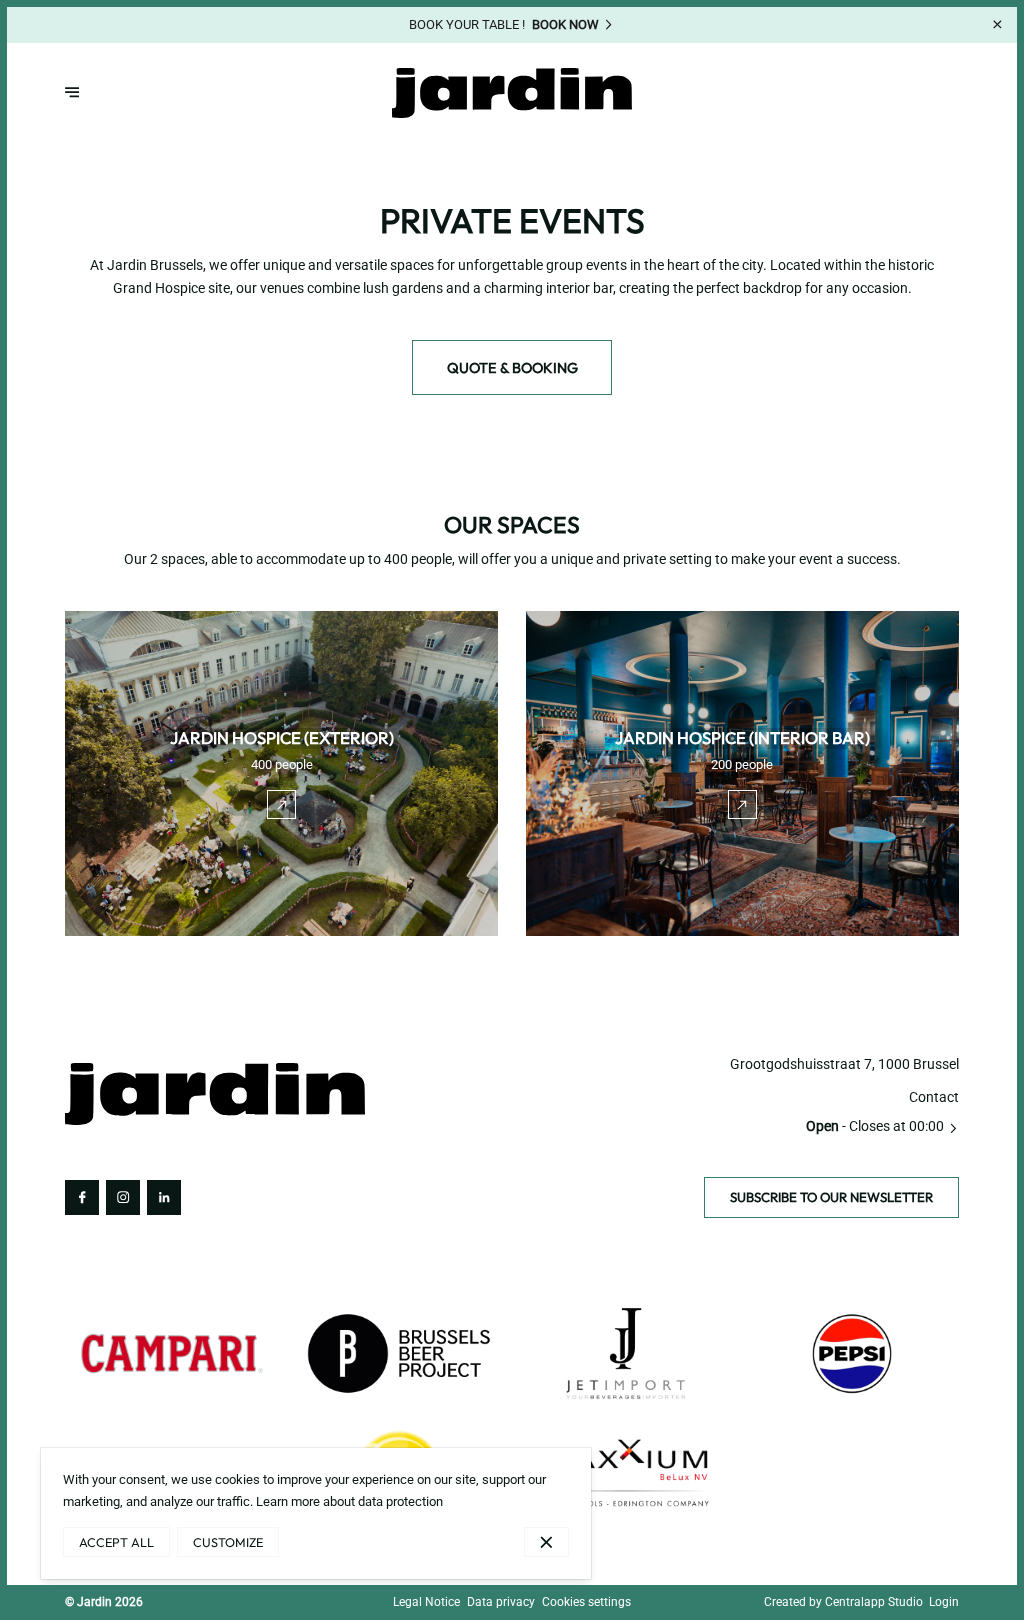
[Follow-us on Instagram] (123, 1197)
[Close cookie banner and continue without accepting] (546, 1542)
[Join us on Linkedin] (164, 1197)
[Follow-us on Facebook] (82, 1197)
